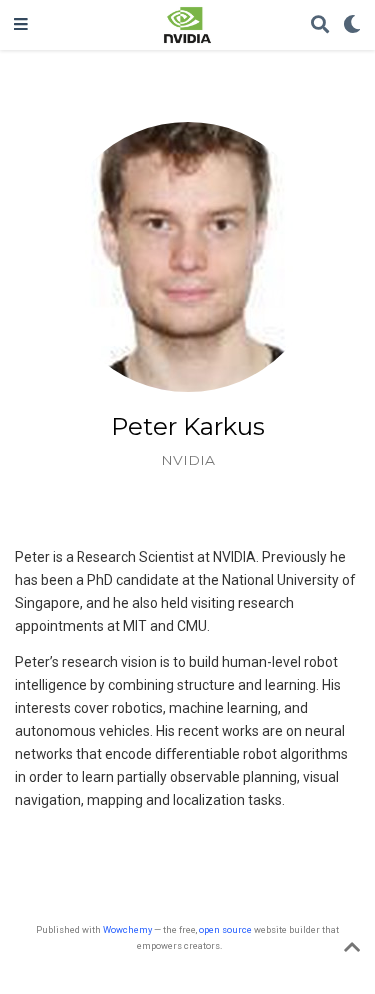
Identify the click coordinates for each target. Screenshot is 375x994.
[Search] (320, 25)
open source (225, 929)
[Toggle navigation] (21, 25)
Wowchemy (127, 929)
